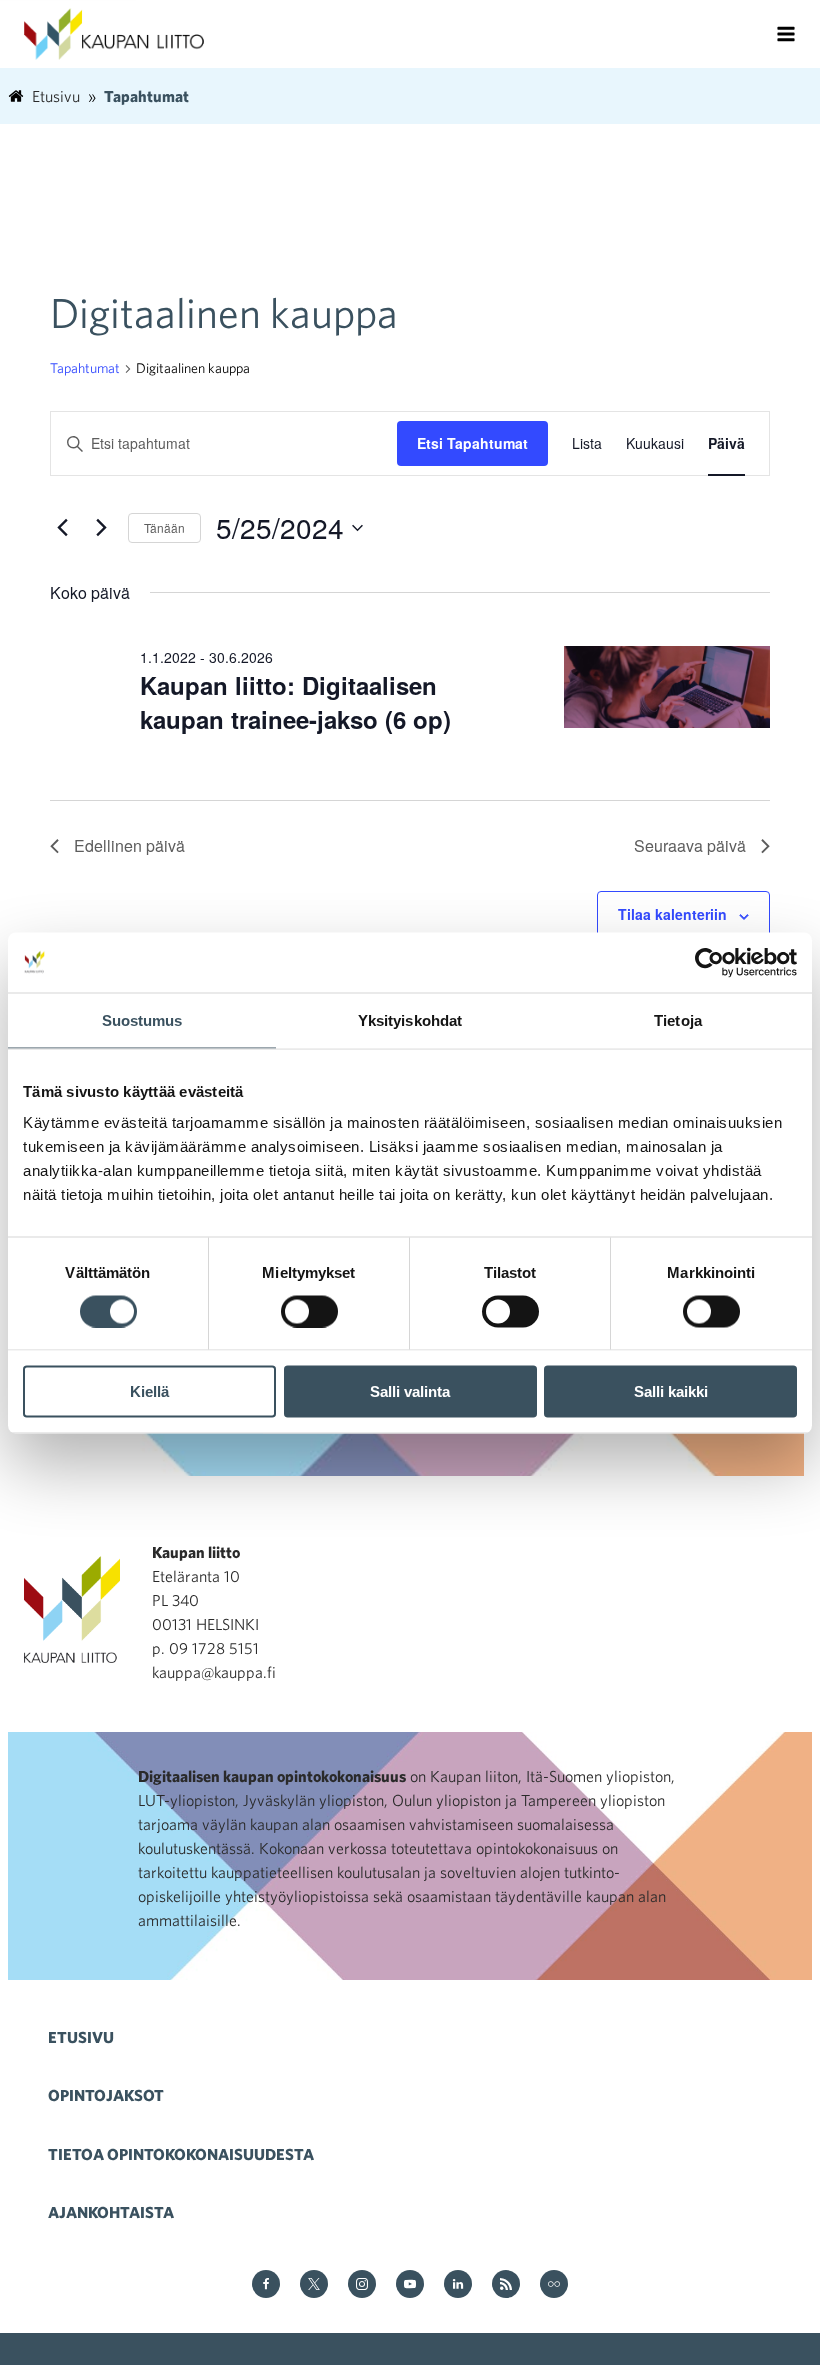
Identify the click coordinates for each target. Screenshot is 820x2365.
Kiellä (149, 1391)
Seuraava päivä (690, 845)
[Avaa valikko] (786, 34)
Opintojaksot (106, 2095)
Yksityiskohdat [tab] (410, 1019)
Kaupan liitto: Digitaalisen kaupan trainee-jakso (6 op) (295, 702)
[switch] (309, 1311)
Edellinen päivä (129, 845)
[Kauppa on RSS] (506, 2285)
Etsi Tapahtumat (472, 443)
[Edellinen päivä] (62, 528)
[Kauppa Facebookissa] (266, 2285)
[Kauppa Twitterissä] (314, 2285)
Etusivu (81, 2037)
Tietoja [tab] (678, 1019)
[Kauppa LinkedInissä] (458, 2285)
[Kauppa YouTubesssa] (410, 2285)
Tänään (164, 527)
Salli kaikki (671, 1391)
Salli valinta (410, 1391)
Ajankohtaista (111, 2212)
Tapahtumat (85, 368)
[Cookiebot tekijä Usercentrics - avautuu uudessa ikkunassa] (709, 962)
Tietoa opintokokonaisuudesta (181, 2154)
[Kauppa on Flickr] (554, 2285)
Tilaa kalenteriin (672, 914)
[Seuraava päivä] (101, 528)
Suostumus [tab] (142, 1019)
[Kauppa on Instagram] (362, 2285)
